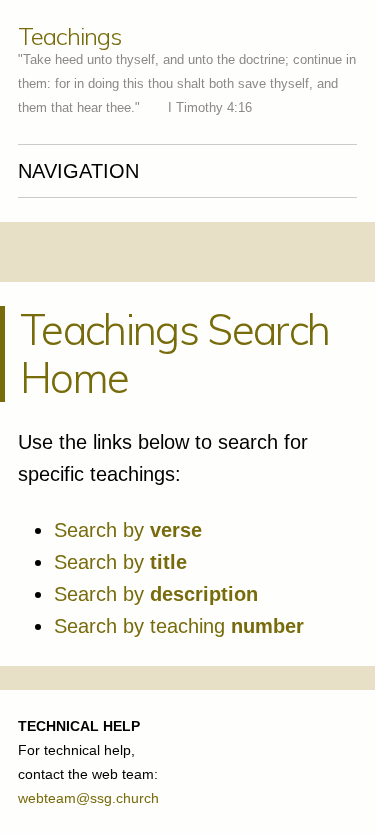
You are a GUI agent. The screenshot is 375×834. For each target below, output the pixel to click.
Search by (128, 530)
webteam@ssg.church (88, 798)
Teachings (69, 36)
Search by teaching (179, 626)
